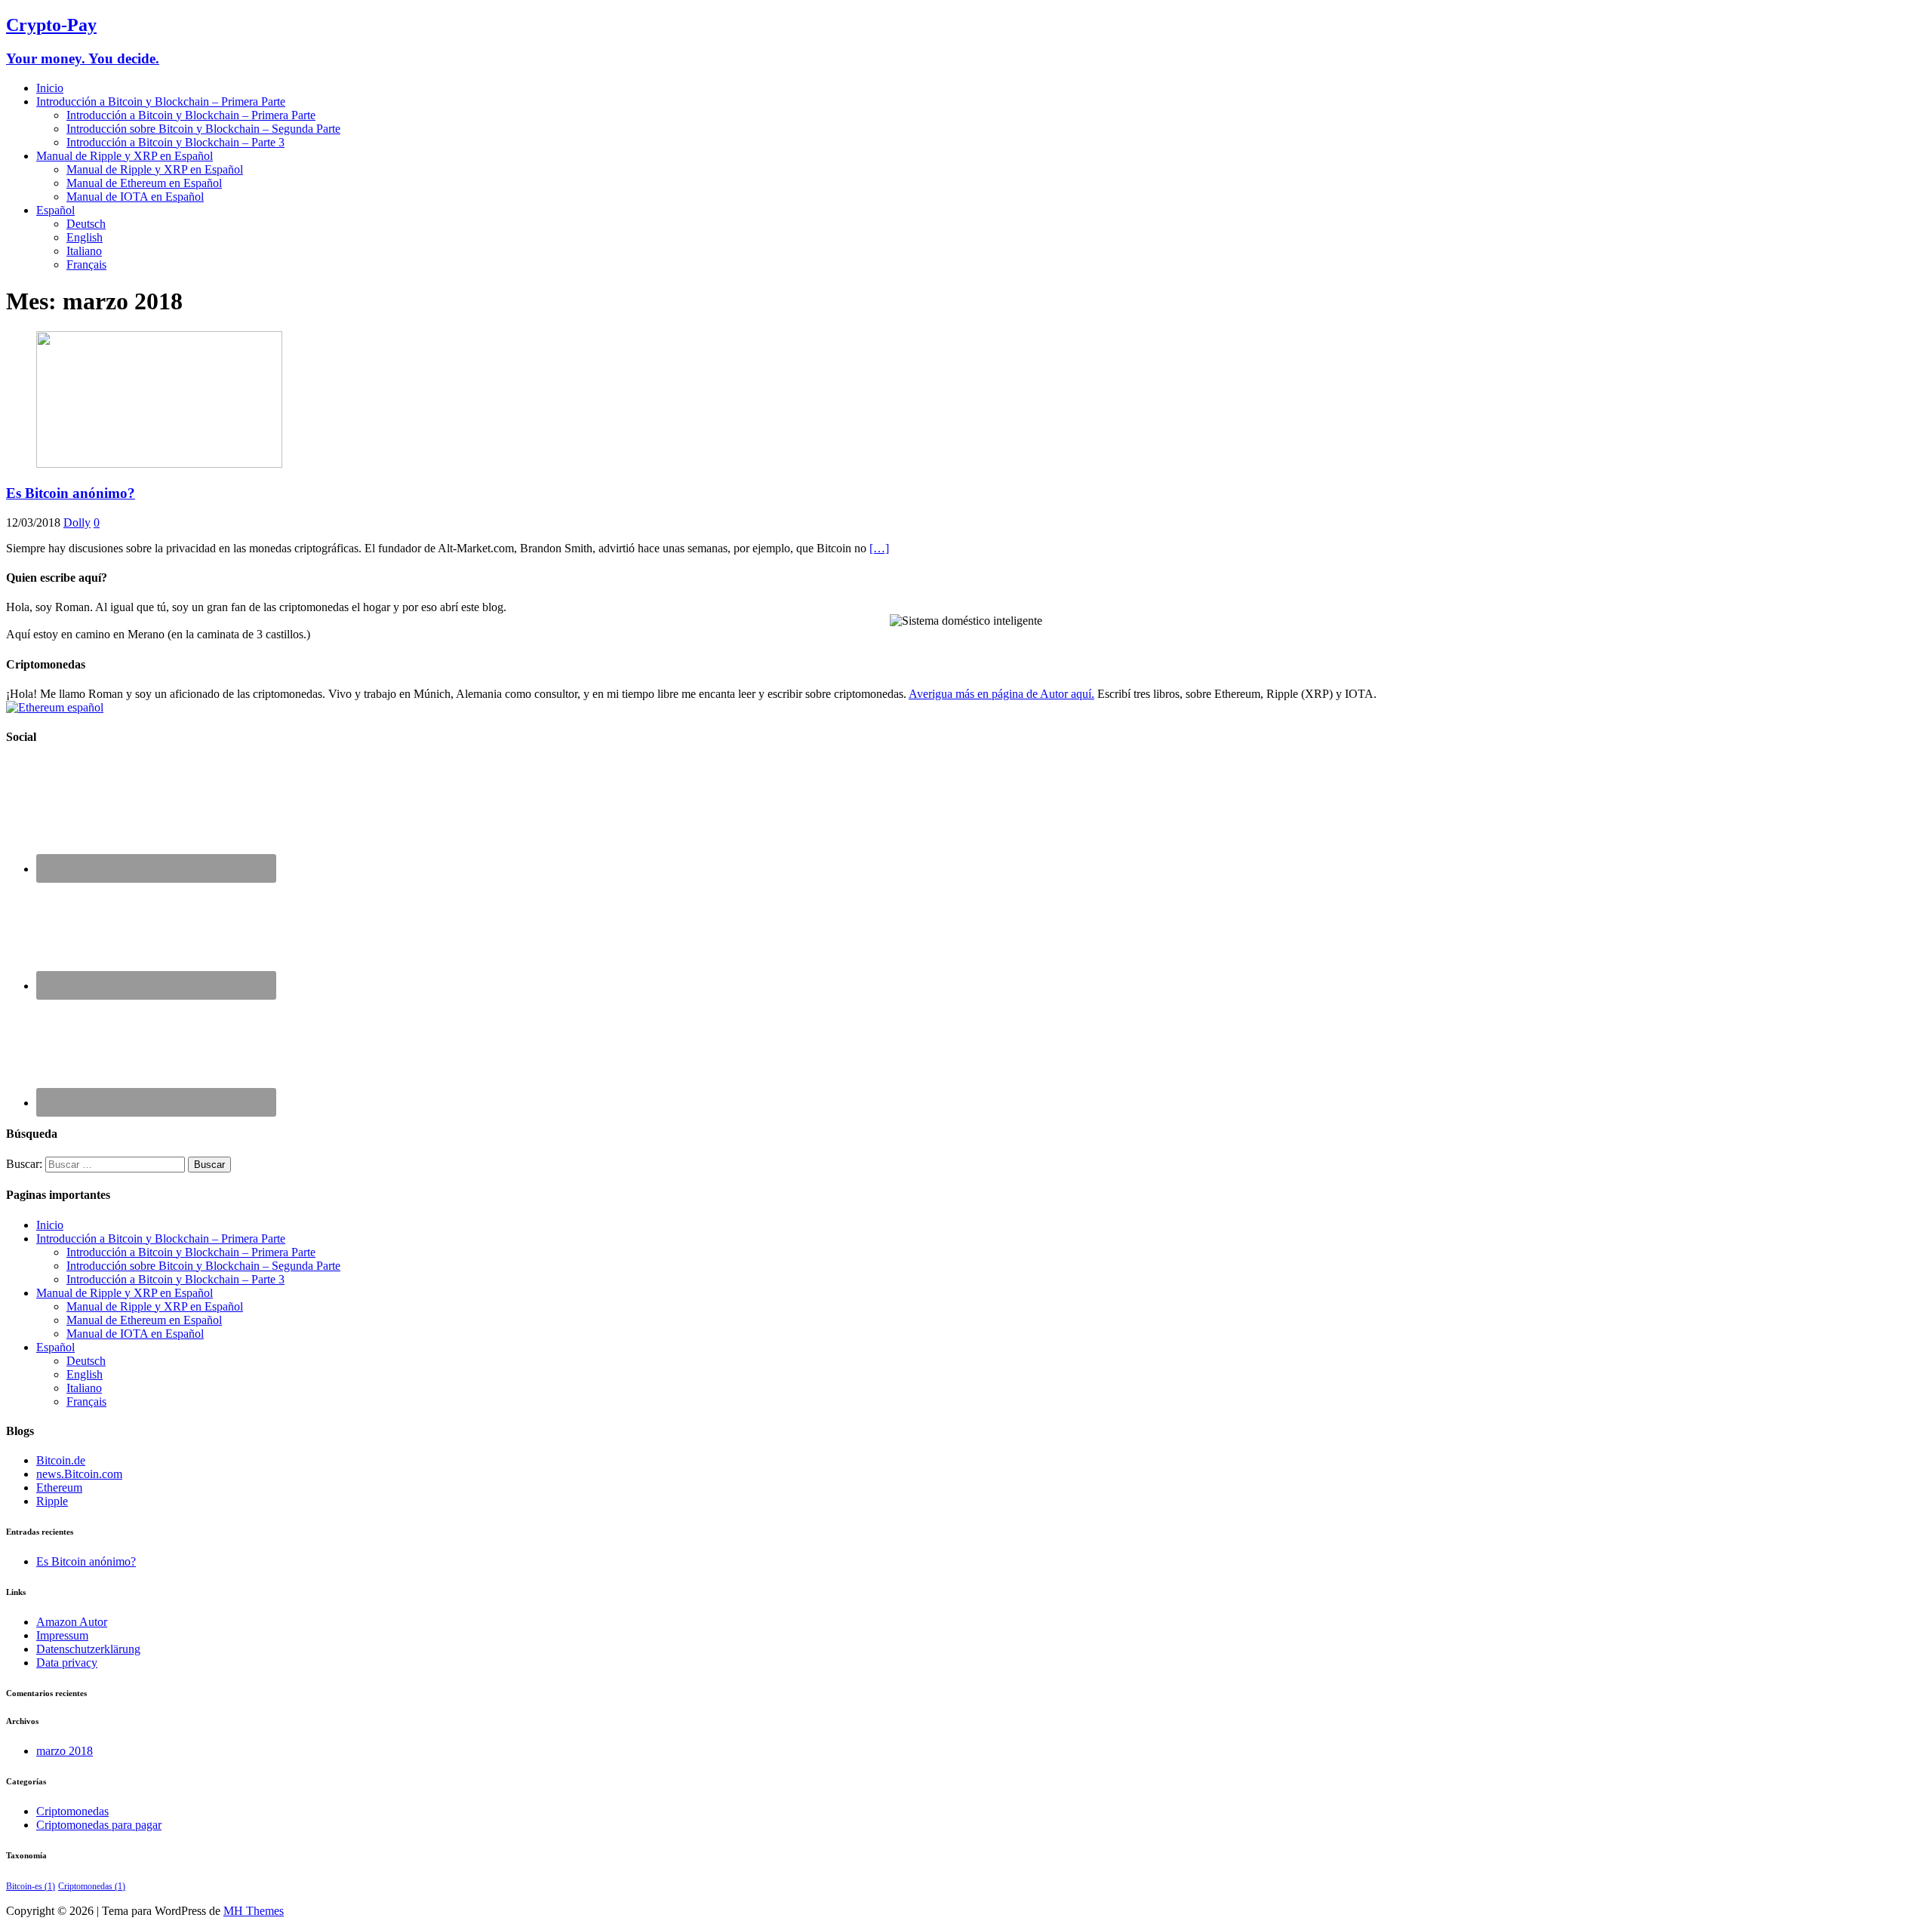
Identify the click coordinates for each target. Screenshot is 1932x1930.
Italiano (84, 251)
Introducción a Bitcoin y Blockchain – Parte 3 (175, 142)
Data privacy (67, 1663)
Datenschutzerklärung (88, 1649)
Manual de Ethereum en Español (144, 183)
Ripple (52, 1501)
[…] (879, 548)
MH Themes (254, 1911)
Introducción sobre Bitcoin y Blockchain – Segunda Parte (203, 129)
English (85, 237)
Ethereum (59, 1487)
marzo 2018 (65, 1751)
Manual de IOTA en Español (135, 197)
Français (86, 264)
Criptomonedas (72, 1811)
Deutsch (86, 224)
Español (55, 210)
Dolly (77, 522)
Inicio (50, 88)
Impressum (62, 1635)
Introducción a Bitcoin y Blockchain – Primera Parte (161, 101)
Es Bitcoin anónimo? (71, 493)
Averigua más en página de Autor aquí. (1001, 694)
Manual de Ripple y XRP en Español (125, 156)
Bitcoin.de (61, 1460)
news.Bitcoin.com (79, 1474)
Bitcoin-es (31, 1886)
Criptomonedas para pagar (99, 1825)
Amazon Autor (72, 1622)
